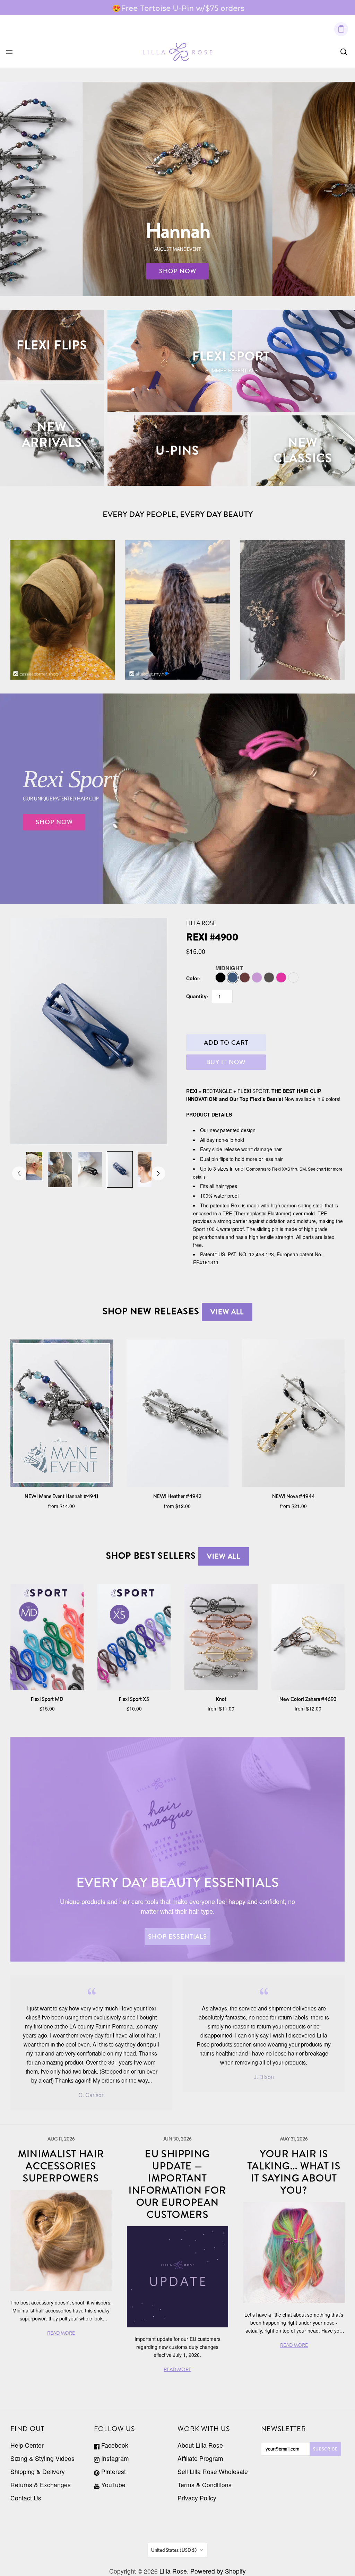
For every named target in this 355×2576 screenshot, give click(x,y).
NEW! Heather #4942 (177, 1496)
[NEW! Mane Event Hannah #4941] (62, 1413)
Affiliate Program (200, 2458)
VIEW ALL (227, 1312)
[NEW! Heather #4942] (178, 1413)
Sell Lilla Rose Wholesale (213, 2471)
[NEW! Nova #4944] (293, 1413)
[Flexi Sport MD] (47, 1637)
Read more (236, 8)
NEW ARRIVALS (52, 435)
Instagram (114, 2458)
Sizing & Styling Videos (42, 2458)
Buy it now (226, 1062)
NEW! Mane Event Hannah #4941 (61, 1496)
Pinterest (113, 2471)
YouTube (112, 2485)
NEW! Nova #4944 (293, 1496)
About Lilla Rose (200, 2445)
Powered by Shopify (218, 2571)
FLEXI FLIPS (52, 345)
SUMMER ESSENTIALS (231, 370)
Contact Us (26, 2498)
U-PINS (177, 450)
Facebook (114, 2445)
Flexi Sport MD (47, 1699)
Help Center (27, 2445)
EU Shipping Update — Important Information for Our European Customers (177, 2184)
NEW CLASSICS (303, 450)
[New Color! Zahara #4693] (308, 1637)
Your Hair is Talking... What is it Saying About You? (294, 2172)
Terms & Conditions (205, 2485)
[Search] (344, 52)
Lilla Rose (201, 923)
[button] (166, 673)
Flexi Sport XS (134, 1699)
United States (174, 2550)
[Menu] (9, 52)
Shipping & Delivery (38, 2471)
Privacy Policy (197, 2498)
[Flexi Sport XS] (134, 1637)
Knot (221, 1699)
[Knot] (221, 1637)
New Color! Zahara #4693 (308, 1699)
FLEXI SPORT (231, 356)
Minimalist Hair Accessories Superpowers (61, 2166)
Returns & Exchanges (41, 2485)
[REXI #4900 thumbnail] (30, 1166)
